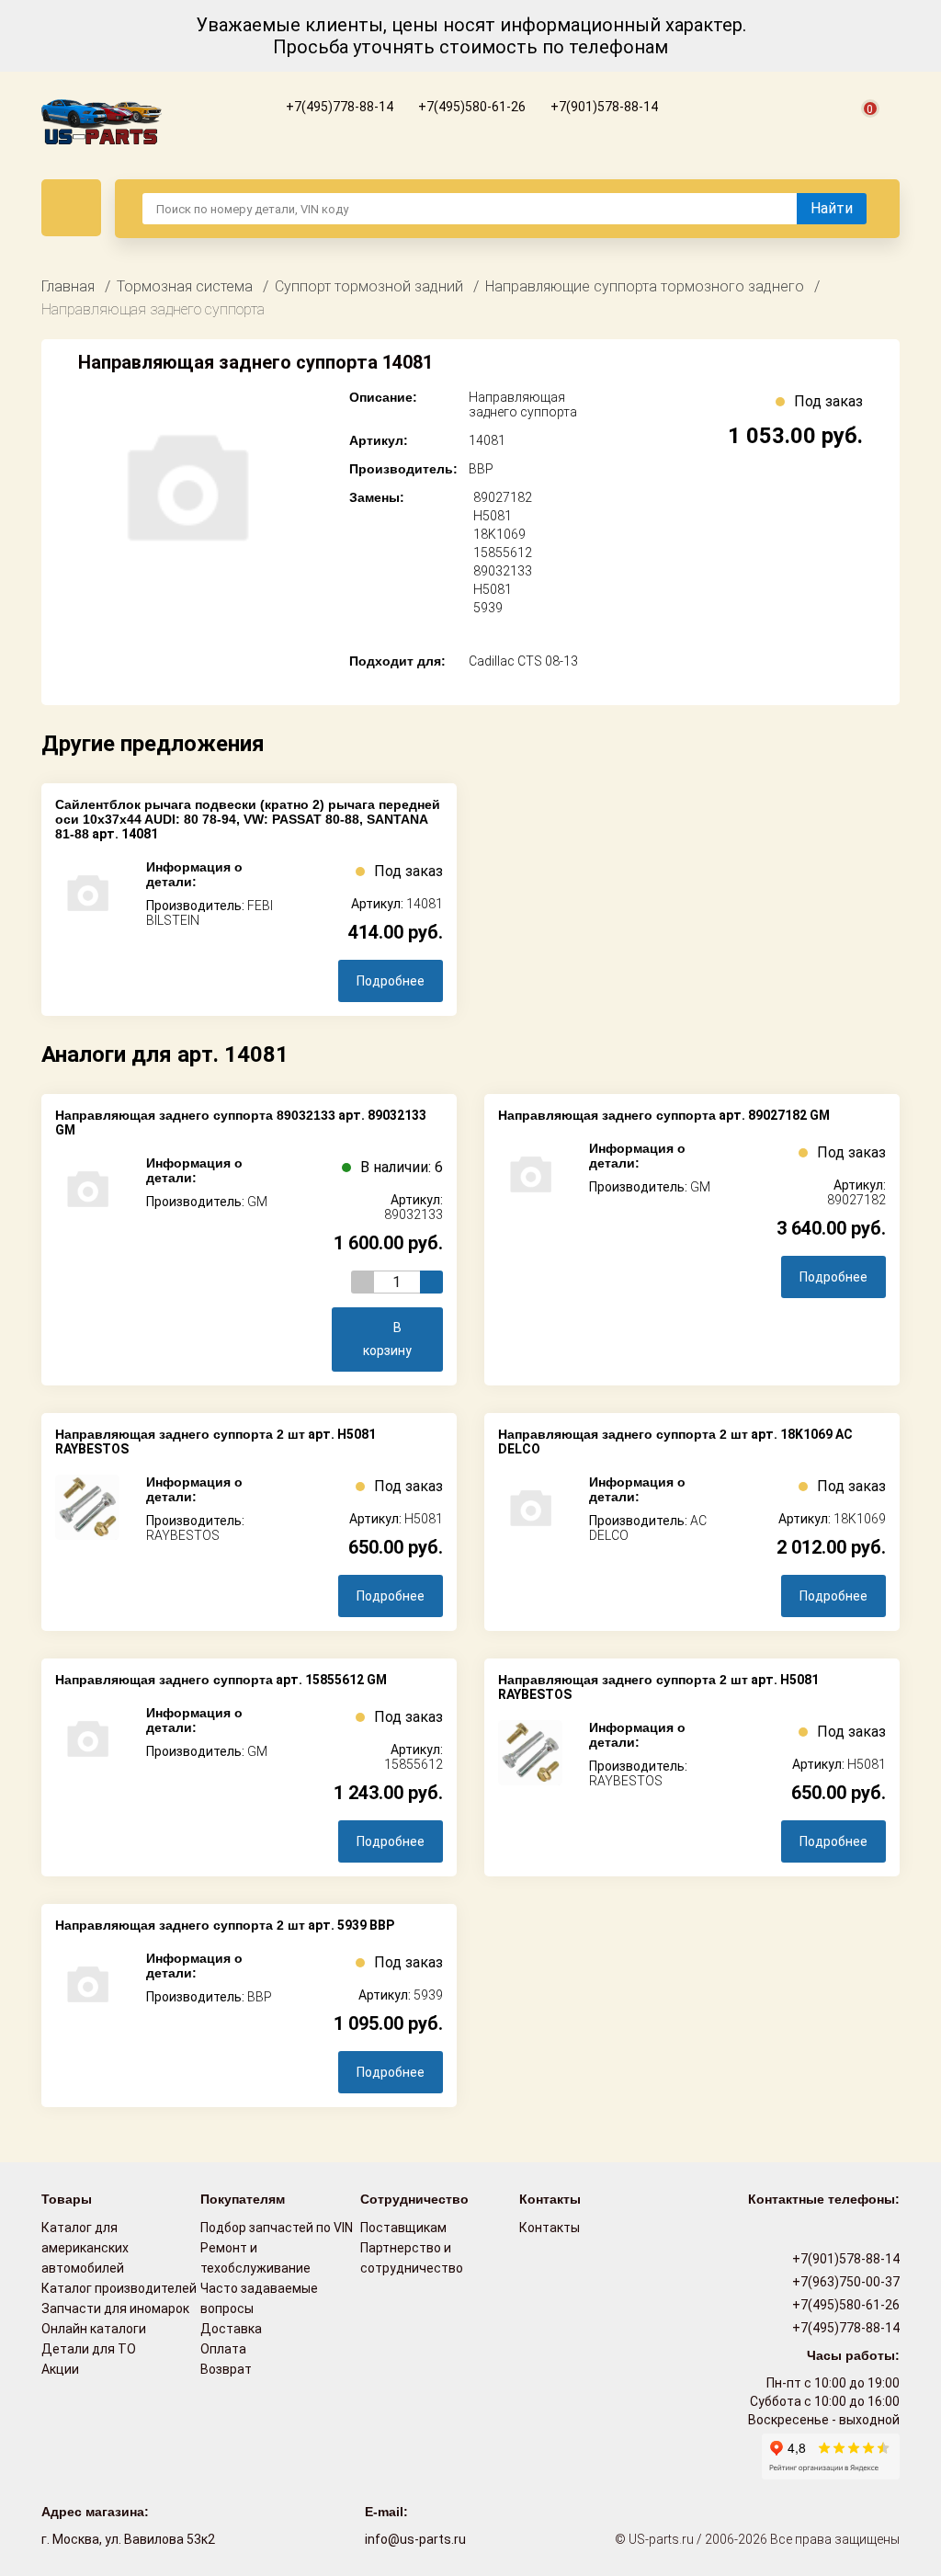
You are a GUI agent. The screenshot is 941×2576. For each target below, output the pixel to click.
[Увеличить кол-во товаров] (431, 1282)
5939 (488, 608)
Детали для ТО (89, 2349)
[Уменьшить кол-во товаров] (363, 1282)
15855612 (503, 553)
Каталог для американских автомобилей (85, 2248)
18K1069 (499, 534)
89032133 (503, 571)
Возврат (226, 2369)
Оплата (223, 2349)
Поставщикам (403, 2228)
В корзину (387, 1339)
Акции (60, 2369)
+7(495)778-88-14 (338, 107)
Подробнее (391, 981)
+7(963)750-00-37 (845, 2282)
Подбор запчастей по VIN (277, 2228)
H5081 (493, 516)
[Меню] (71, 208)
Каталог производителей (119, 2288)
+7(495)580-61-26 (470, 107)
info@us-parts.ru (415, 2539)
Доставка (231, 2329)
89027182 (503, 497)
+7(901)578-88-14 (603, 107)
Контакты (550, 2228)
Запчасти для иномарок (115, 2308)
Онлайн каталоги (94, 2329)
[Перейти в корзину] (859, 130)
